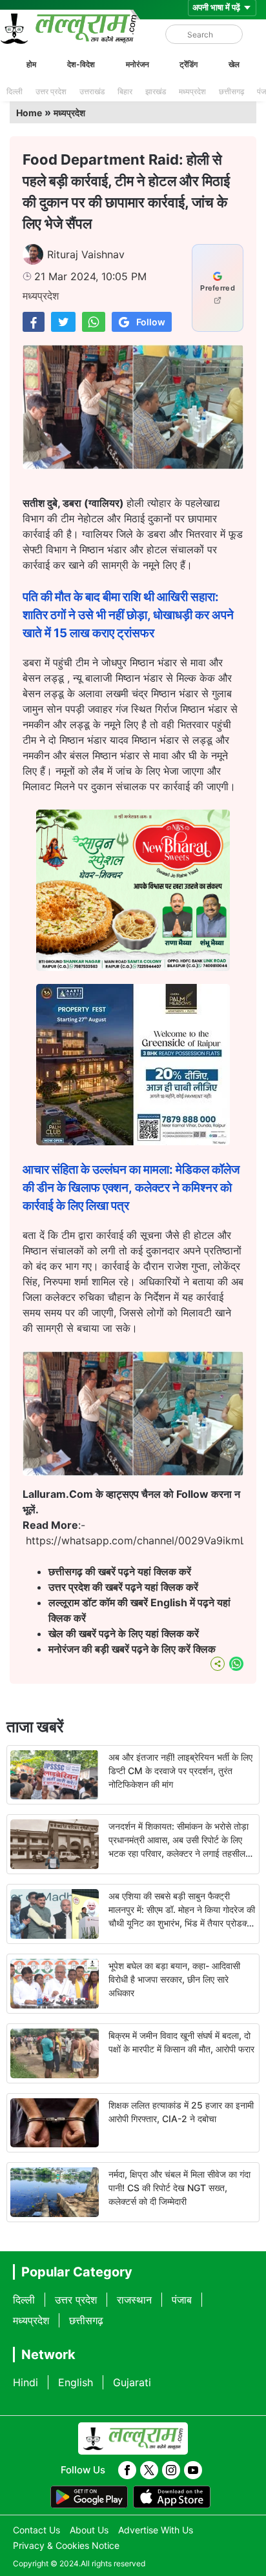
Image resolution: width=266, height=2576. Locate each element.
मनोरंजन (138, 64)
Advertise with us (156, 2530)
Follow (151, 322)
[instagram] (171, 2470)
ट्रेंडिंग (189, 64)
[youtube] (193, 2470)
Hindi (26, 2382)
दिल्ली (15, 91)
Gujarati (132, 2382)
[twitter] (149, 2470)
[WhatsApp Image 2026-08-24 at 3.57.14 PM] (133, 1141)
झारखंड (156, 91)
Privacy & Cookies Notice (66, 2545)
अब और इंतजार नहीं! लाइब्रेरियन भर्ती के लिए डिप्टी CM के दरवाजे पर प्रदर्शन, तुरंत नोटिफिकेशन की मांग (180, 1771)
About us (89, 2530)
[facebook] (127, 2470)
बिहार (125, 91)
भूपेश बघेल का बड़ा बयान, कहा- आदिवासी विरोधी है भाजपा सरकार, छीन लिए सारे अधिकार (174, 1979)
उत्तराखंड (92, 91)
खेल (234, 64)
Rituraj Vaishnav (86, 254)
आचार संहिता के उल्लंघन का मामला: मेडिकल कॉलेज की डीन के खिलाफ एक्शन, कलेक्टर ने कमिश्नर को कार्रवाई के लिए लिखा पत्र (131, 1188)
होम (31, 64)
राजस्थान (134, 2300)
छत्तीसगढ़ (231, 91)
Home (29, 113)
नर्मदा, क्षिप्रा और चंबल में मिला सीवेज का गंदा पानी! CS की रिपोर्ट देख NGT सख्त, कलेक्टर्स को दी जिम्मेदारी (179, 2188)
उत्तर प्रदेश (51, 91)
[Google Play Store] (89, 2497)
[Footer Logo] (133, 2438)
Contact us (36, 2530)
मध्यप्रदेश (192, 91)
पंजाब (182, 2300)
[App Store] (172, 2497)
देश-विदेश (81, 64)
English (76, 2382)
